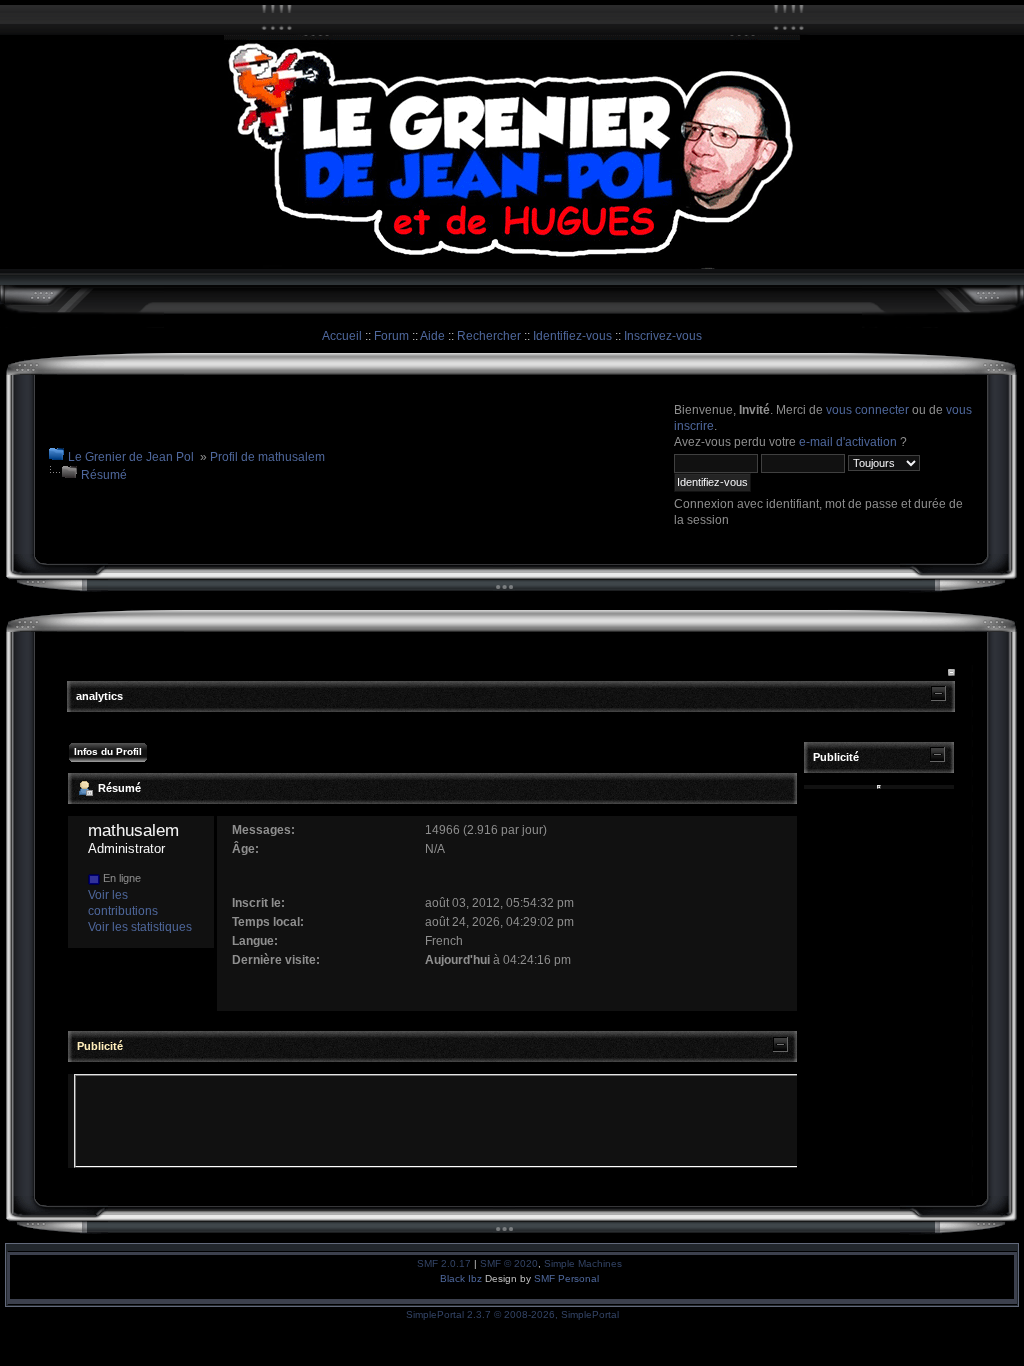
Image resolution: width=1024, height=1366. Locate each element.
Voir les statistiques (140, 927)
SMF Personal (566, 1278)
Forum (391, 336)
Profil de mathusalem (267, 457)
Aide (432, 336)
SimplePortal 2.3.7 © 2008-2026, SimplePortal (512, 1314)
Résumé (104, 475)
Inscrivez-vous (663, 336)
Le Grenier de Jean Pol (131, 457)
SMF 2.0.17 (444, 1263)
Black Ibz (462, 1278)
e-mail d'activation (848, 442)
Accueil (342, 336)
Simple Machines (583, 1263)
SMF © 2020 (509, 1263)
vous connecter (867, 410)
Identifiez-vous (572, 336)
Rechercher (489, 336)
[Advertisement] (440, 1121)
